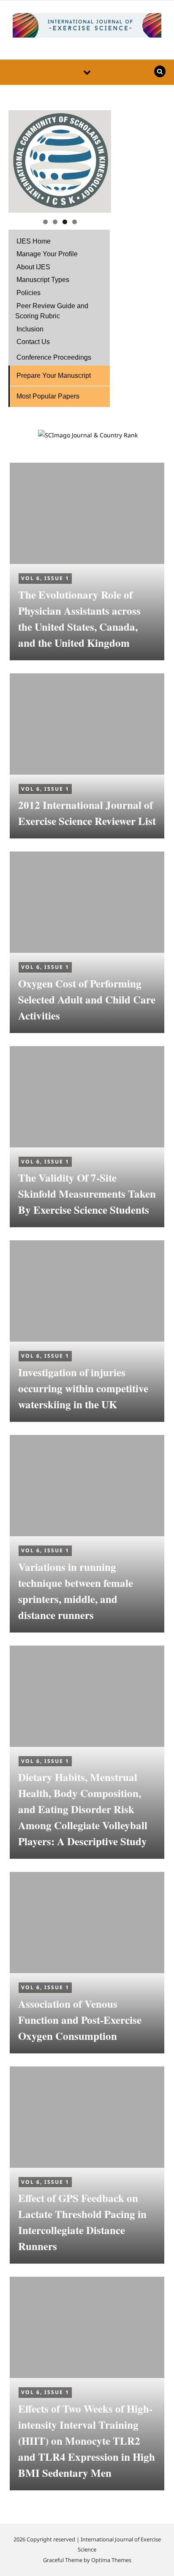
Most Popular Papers (48, 396)
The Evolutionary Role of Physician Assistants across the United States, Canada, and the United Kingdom (79, 619)
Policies (29, 293)
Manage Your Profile (47, 254)
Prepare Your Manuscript (54, 376)
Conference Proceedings (54, 357)
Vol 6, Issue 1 (45, 578)
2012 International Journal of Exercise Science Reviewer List (87, 813)
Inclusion (30, 329)
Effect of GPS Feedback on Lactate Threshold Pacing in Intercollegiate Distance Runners (82, 2222)
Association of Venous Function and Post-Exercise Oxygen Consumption (80, 2020)
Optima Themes (111, 2560)
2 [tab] (55, 222)
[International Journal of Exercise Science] (87, 27)
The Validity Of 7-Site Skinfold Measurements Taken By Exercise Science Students (87, 1194)
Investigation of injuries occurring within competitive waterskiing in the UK (83, 1388)
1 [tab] (45, 222)
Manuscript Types (43, 280)
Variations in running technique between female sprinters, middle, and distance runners (76, 1591)
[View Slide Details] (60, 161)
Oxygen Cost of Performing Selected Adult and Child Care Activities (87, 999)
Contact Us (33, 342)
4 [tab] (75, 222)
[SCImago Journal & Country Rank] (88, 435)
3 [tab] (65, 222)
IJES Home (34, 241)
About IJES (33, 267)
